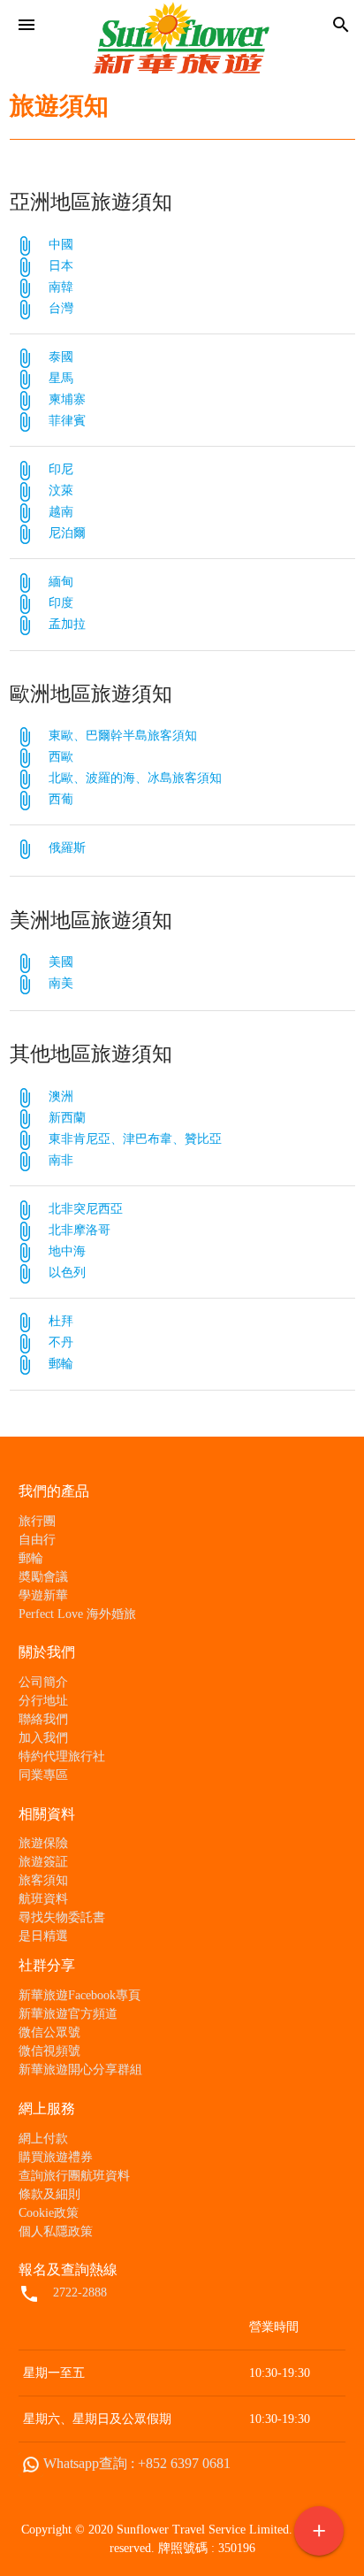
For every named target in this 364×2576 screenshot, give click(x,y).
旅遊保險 (43, 1843)
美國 (61, 962)
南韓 (61, 287)
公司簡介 (43, 1682)
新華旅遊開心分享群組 (80, 2070)
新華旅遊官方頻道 (68, 2014)
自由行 (37, 1540)
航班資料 (43, 1899)
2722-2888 (80, 2292)
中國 (61, 245)
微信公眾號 (49, 2032)
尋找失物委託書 (62, 1917)
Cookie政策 (49, 2213)
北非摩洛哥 (80, 1230)
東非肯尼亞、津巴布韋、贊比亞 (135, 1139)
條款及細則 (49, 2194)
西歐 (61, 757)
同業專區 (43, 1775)
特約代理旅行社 (62, 1756)
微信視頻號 (49, 2051)
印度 (61, 603)
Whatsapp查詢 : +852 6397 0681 (137, 2463)
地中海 (67, 1251)
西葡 (61, 799)
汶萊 (61, 491)
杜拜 (61, 1321)
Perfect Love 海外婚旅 (77, 1614)
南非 (61, 1160)
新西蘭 (67, 1118)
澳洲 (61, 1096)
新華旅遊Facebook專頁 (80, 1995)
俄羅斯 (67, 848)
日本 (61, 266)
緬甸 (61, 582)
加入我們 (43, 1738)
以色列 (67, 1273)
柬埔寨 (67, 399)
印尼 (61, 469)
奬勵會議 (43, 1577)
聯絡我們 (43, 1719)
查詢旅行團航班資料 (74, 2176)
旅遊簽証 (43, 1862)
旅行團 (37, 1521)
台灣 (61, 308)
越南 (61, 512)
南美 (61, 983)
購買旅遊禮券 (56, 2157)
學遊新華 (43, 1595)
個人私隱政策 (56, 2231)
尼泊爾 (67, 533)
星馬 (61, 378)
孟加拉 (67, 624)
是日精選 (43, 1936)
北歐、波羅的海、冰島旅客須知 (135, 778)
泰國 (61, 357)
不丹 (61, 1342)
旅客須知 (43, 1880)
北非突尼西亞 (86, 1209)
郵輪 (61, 1364)
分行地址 (43, 1701)
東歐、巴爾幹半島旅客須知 (123, 736)
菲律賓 (67, 421)
